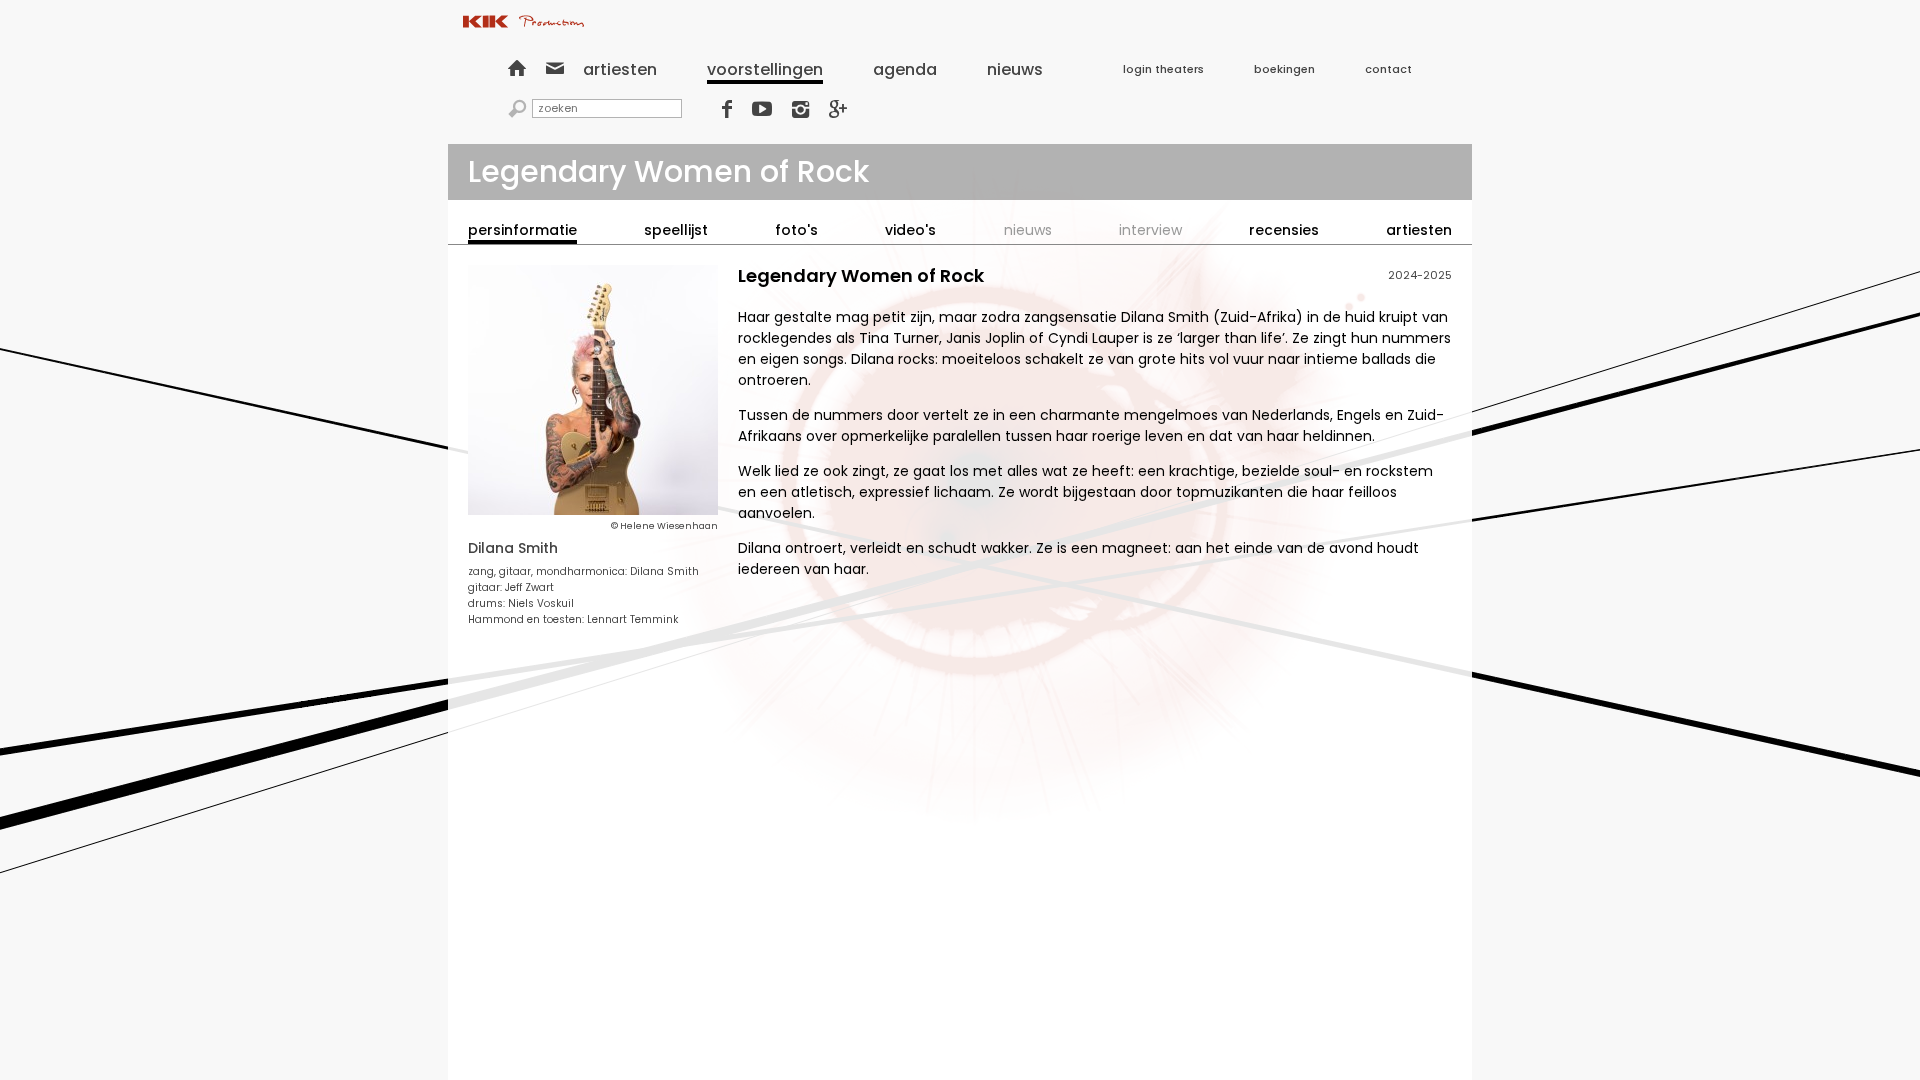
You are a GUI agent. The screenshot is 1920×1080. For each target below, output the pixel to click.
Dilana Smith (513, 548)
